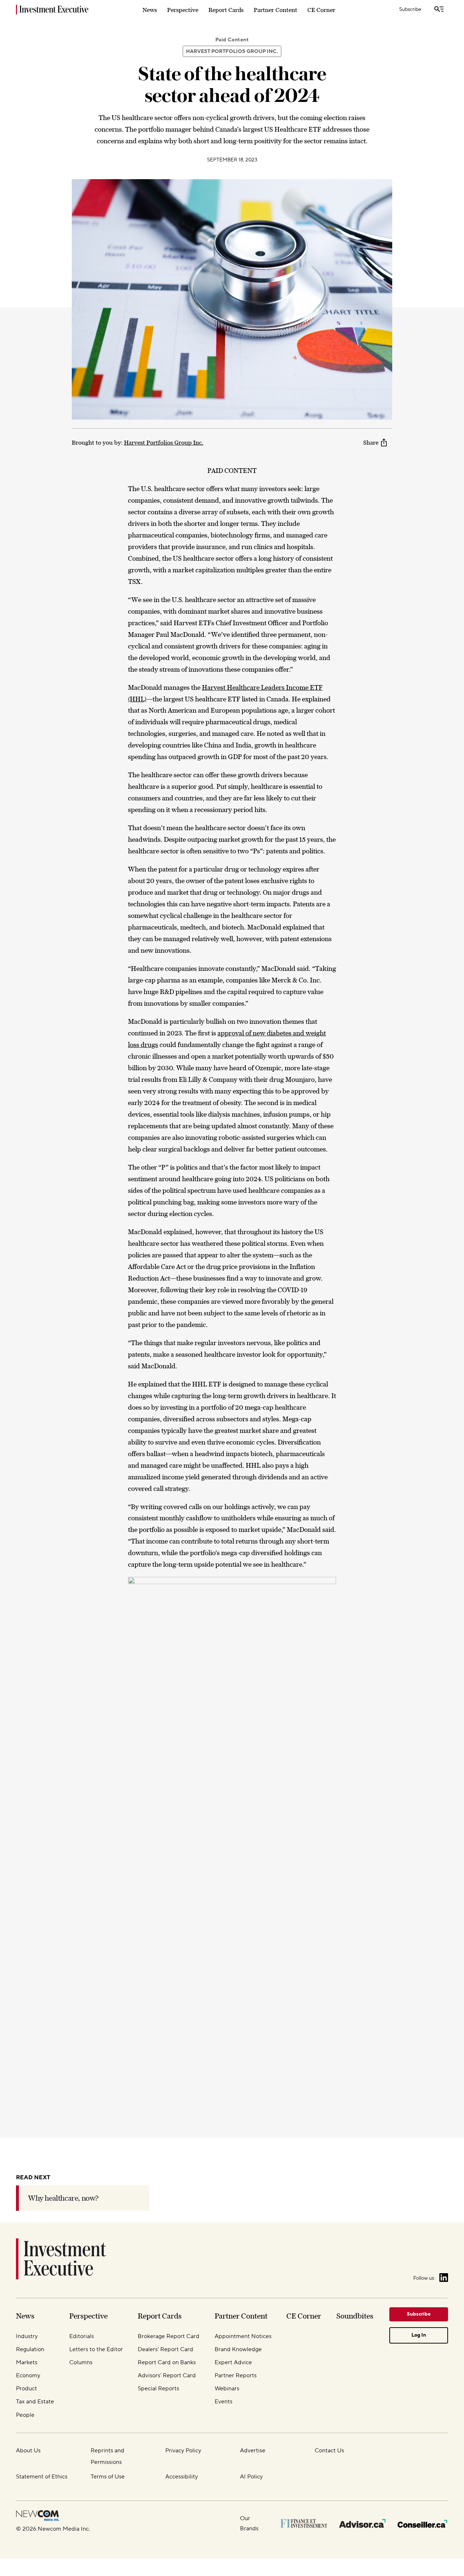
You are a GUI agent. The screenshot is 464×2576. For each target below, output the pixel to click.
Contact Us (329, 2451)
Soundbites (355, 2316)
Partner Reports (236, 2375)
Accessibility (182, 2477)
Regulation (30, 2349)
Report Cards (226, 10)
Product (26, 2389)
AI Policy (251, 2477)
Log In (419, 2335)
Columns (81, 2362)
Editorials (82, 2336)
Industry (27, 2336)
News (150, 10)
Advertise (253, 2451)
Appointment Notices (243, 2336)
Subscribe (410, 9)
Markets (27, 2362)
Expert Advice (233, 2362)
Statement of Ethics (42, 2477)
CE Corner (321, 10)
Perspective (183, 10)
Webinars (227, 2389)
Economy (28, 2375)
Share (371, 442)
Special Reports (158, 2389)
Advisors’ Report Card (167, 2375)
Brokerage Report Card (169, 2336)
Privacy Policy (183, 2451)
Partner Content (275, 10)
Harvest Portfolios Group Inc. (232, 51)
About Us (28, 2451)
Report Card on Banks (167, 2362)
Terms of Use (108, 2477)
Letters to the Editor (96, 2349)
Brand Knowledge (238, 2349)
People (25, 2415)
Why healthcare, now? (63, 2198)
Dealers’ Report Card (165, 2349)
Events (223, 2402)
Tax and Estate (35, 2402)
